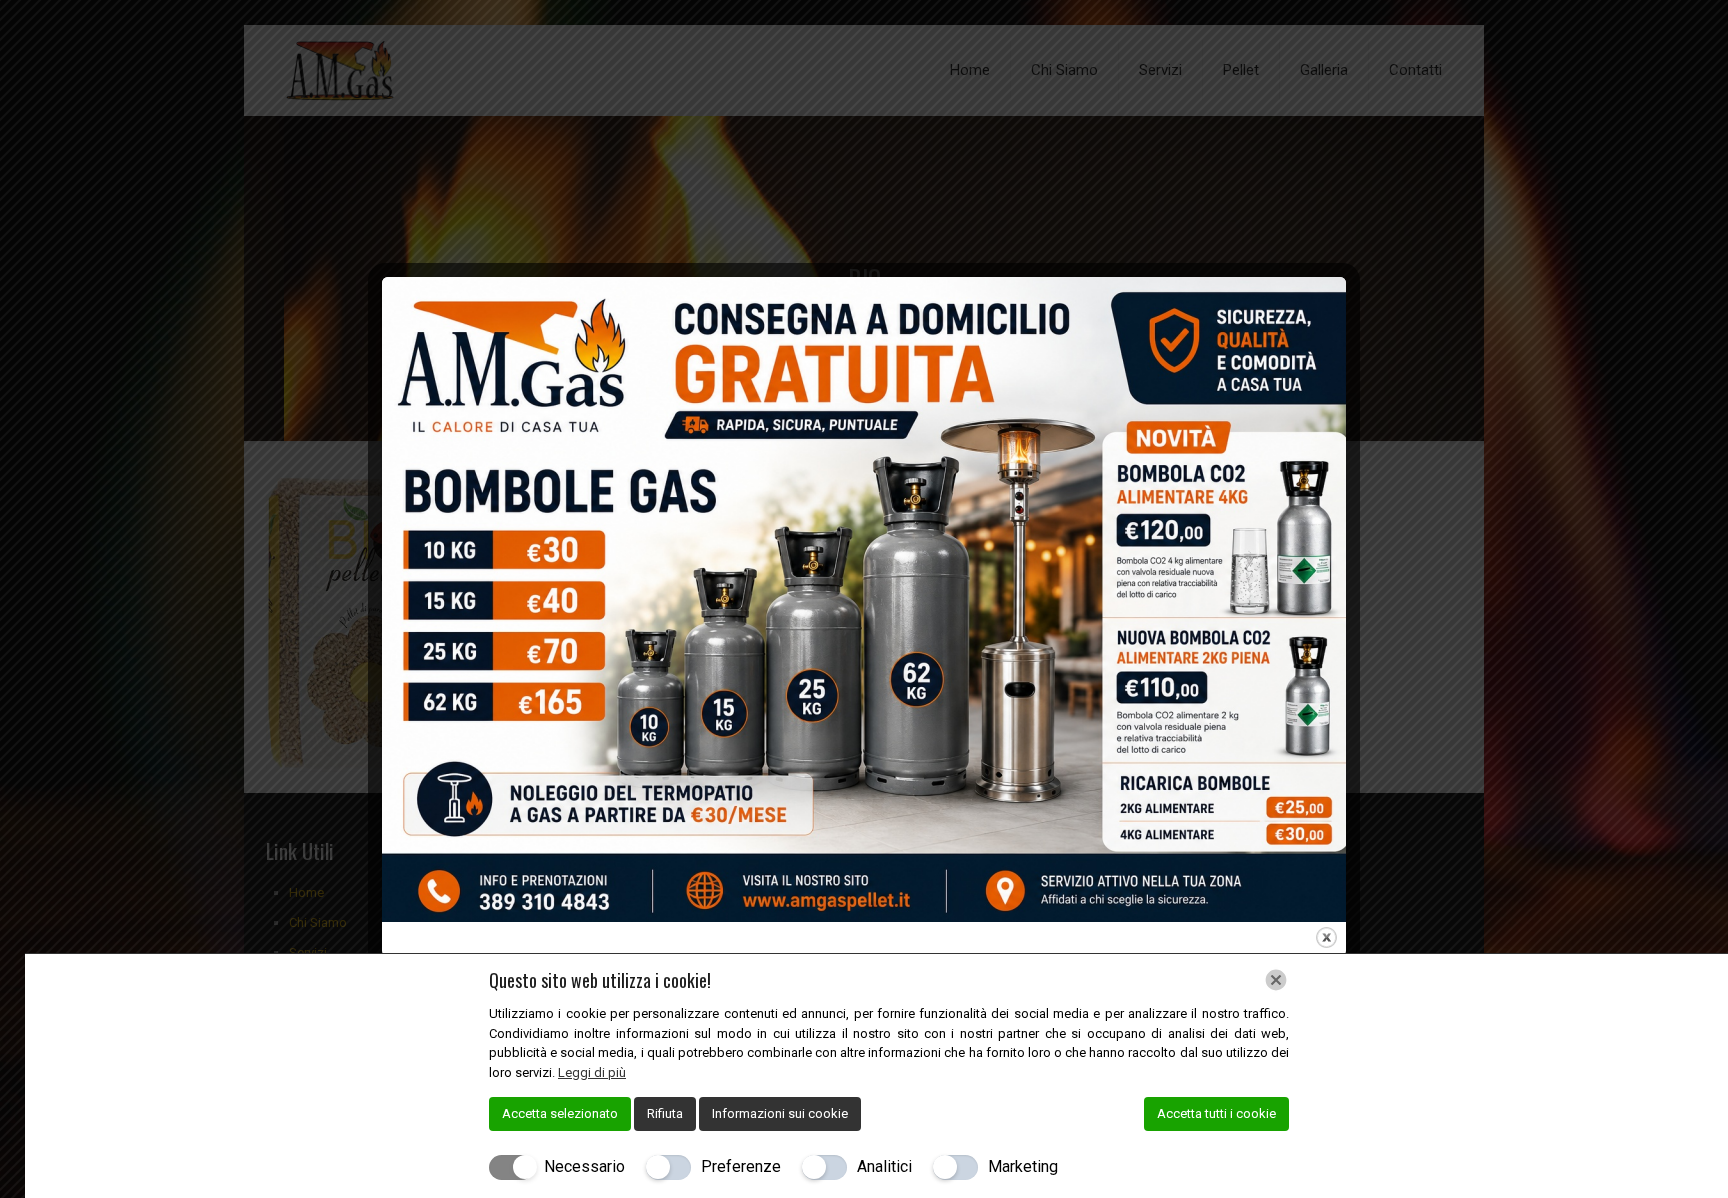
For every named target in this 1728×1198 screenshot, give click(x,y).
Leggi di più (592, 1072)
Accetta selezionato (560, 1113)
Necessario (584, 1166)
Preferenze (741, 1166)
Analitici (884, 1166)
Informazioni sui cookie (780, 1113)
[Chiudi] (1276, 980)
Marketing (1023, 1166)
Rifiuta (665, 1113)
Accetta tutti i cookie (1216, 1113)
